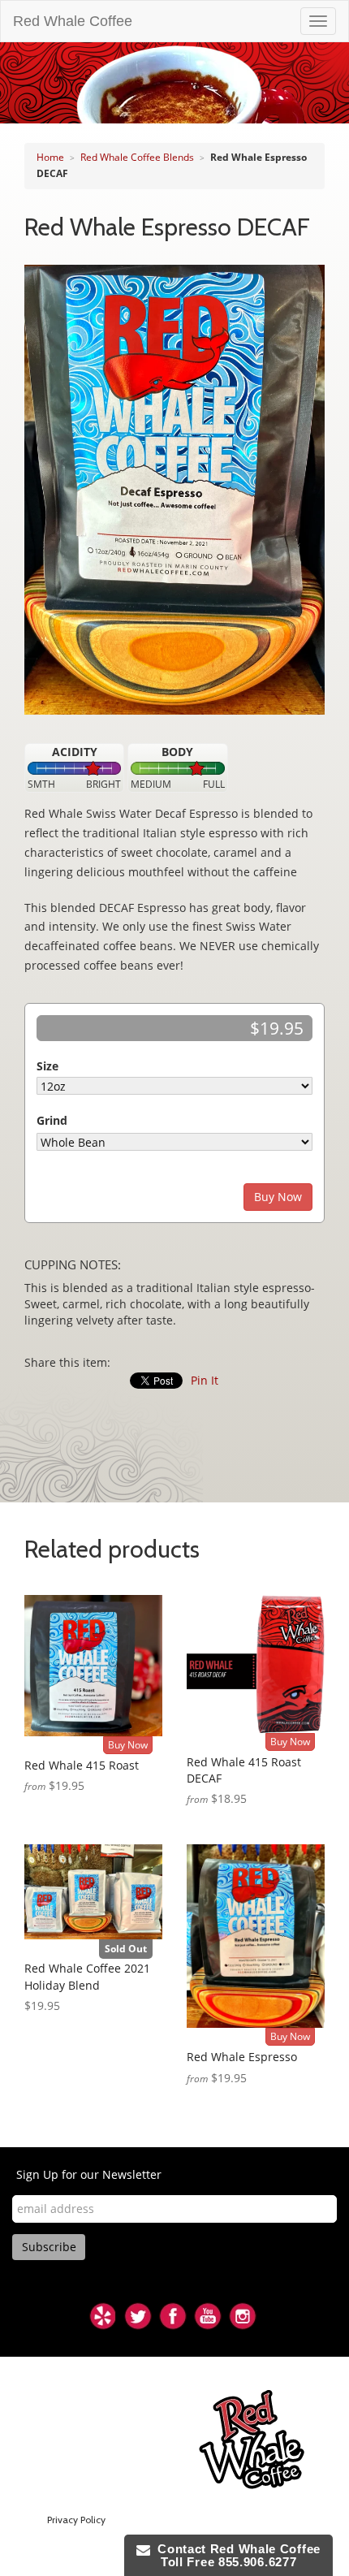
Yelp (103, 2316)
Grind (52, 1120)
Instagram (243, 2316)
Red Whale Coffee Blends (137, 157)
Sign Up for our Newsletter (89, 2174)
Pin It (205, 1380)
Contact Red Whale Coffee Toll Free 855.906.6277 (235, 2555)
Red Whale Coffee (73, 21)
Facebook (173, 2316)
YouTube (208, 2316)
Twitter (138, 2316)
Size (47, 1066)
